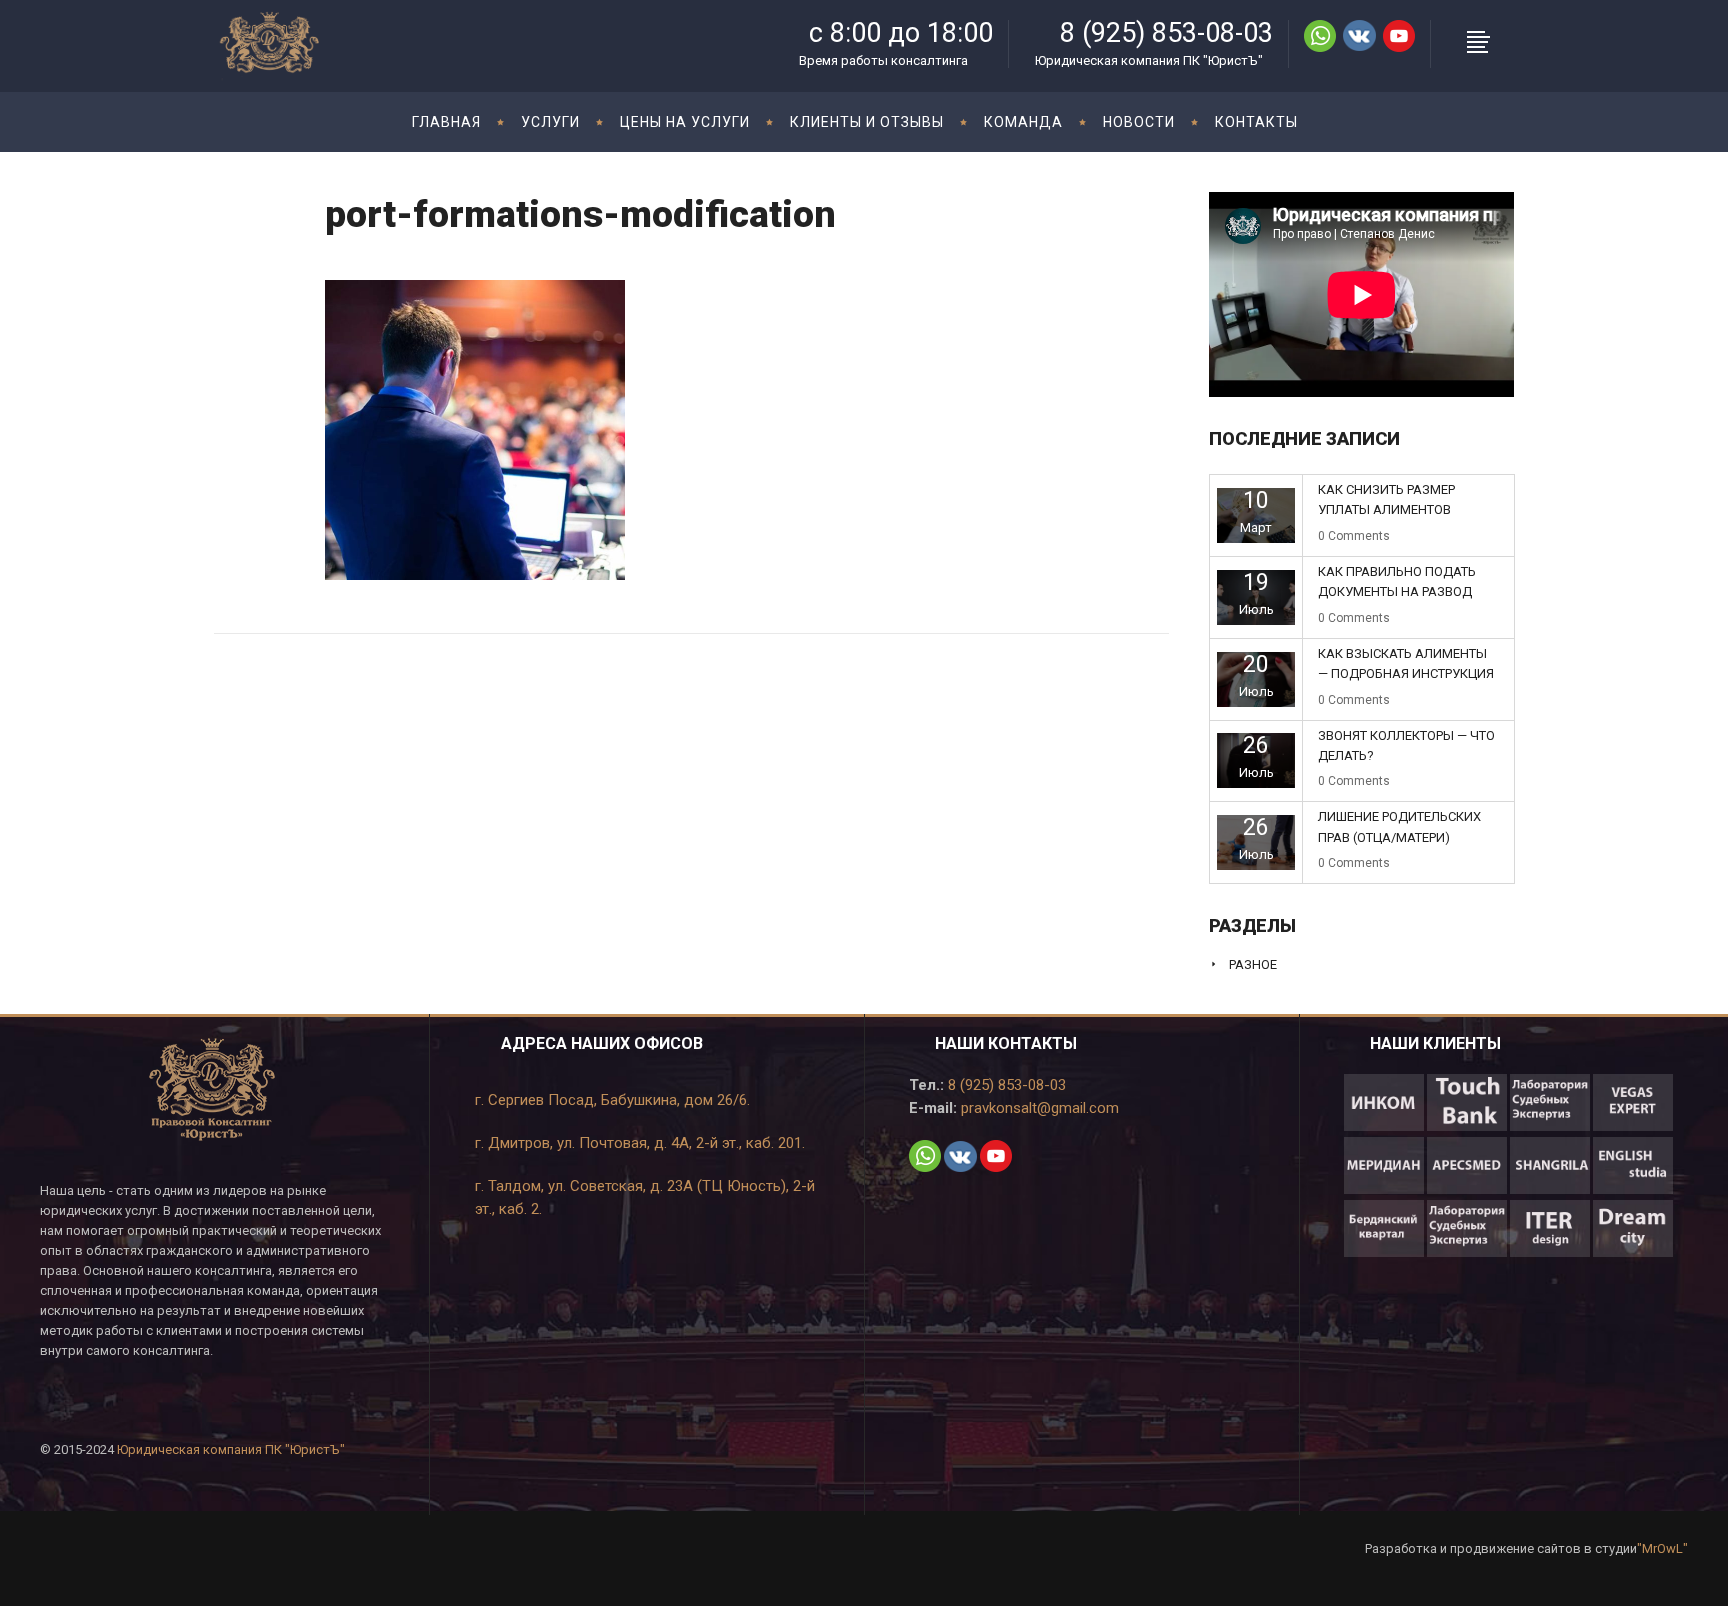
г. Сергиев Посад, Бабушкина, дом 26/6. (612, 1100)
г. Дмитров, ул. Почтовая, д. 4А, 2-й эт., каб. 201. (640, 1143)
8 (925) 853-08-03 (1005, 1085)
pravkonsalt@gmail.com (1038, 1108)
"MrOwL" (1662, 1548)
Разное (1253, 964)
